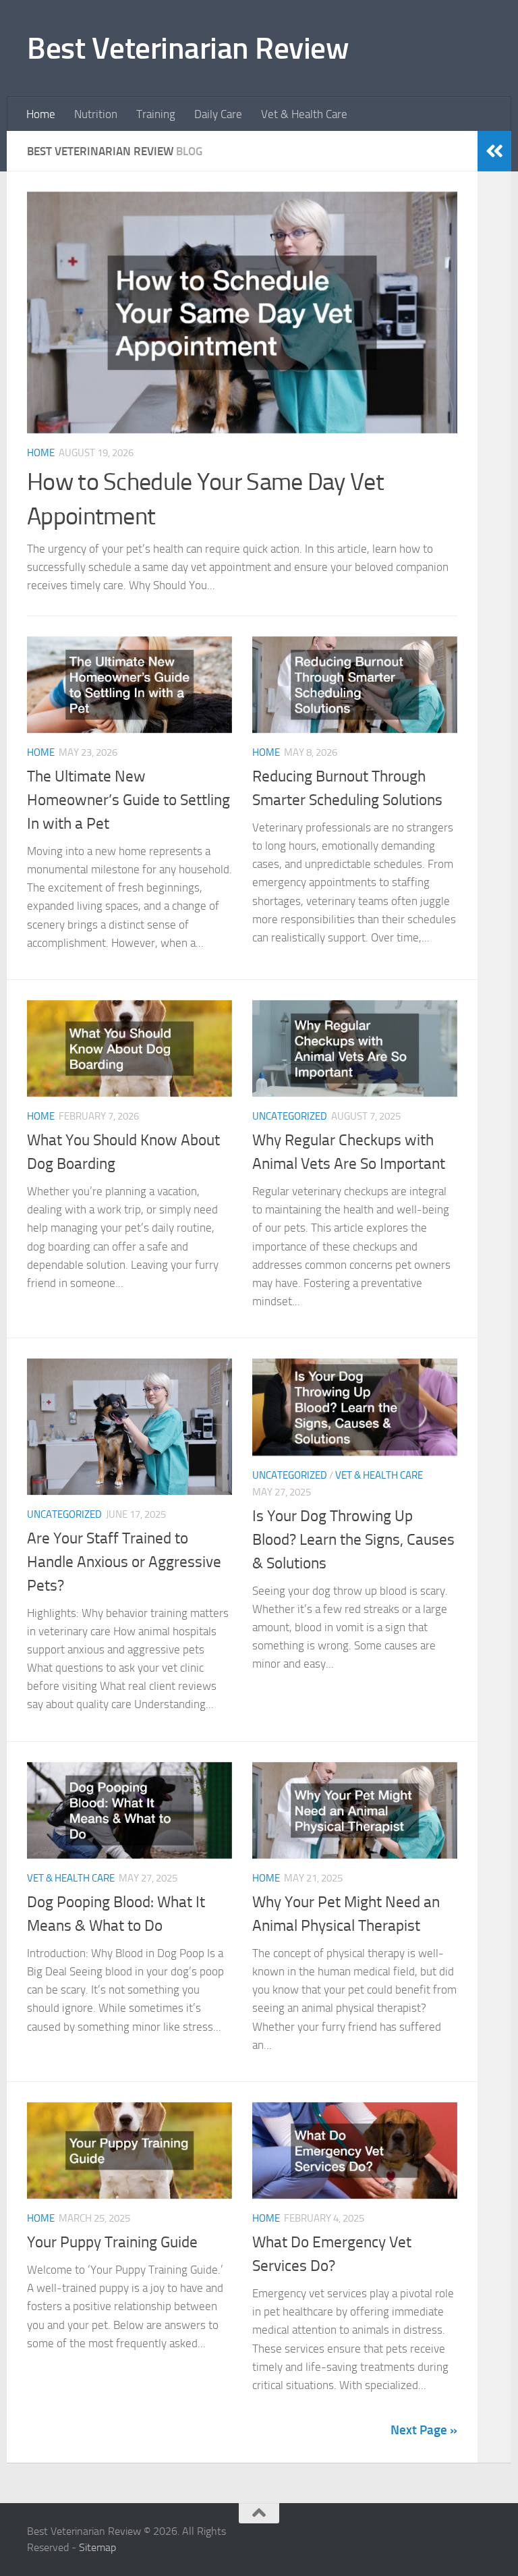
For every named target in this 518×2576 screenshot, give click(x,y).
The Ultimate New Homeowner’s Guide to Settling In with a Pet (128, 800)
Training (156, 114)
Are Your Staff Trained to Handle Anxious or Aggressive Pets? (124, 1562)
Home (41, 114)
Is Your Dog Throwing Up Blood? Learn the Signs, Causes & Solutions (353, 1539)
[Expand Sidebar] (494, 151)
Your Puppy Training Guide (112, 2242)
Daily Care (218, 114)
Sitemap (97, 2547)
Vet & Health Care (304, 114)
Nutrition (96, 114)
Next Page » (424, 2430)
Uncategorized (290, 1116)
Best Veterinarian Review (188, 48)
